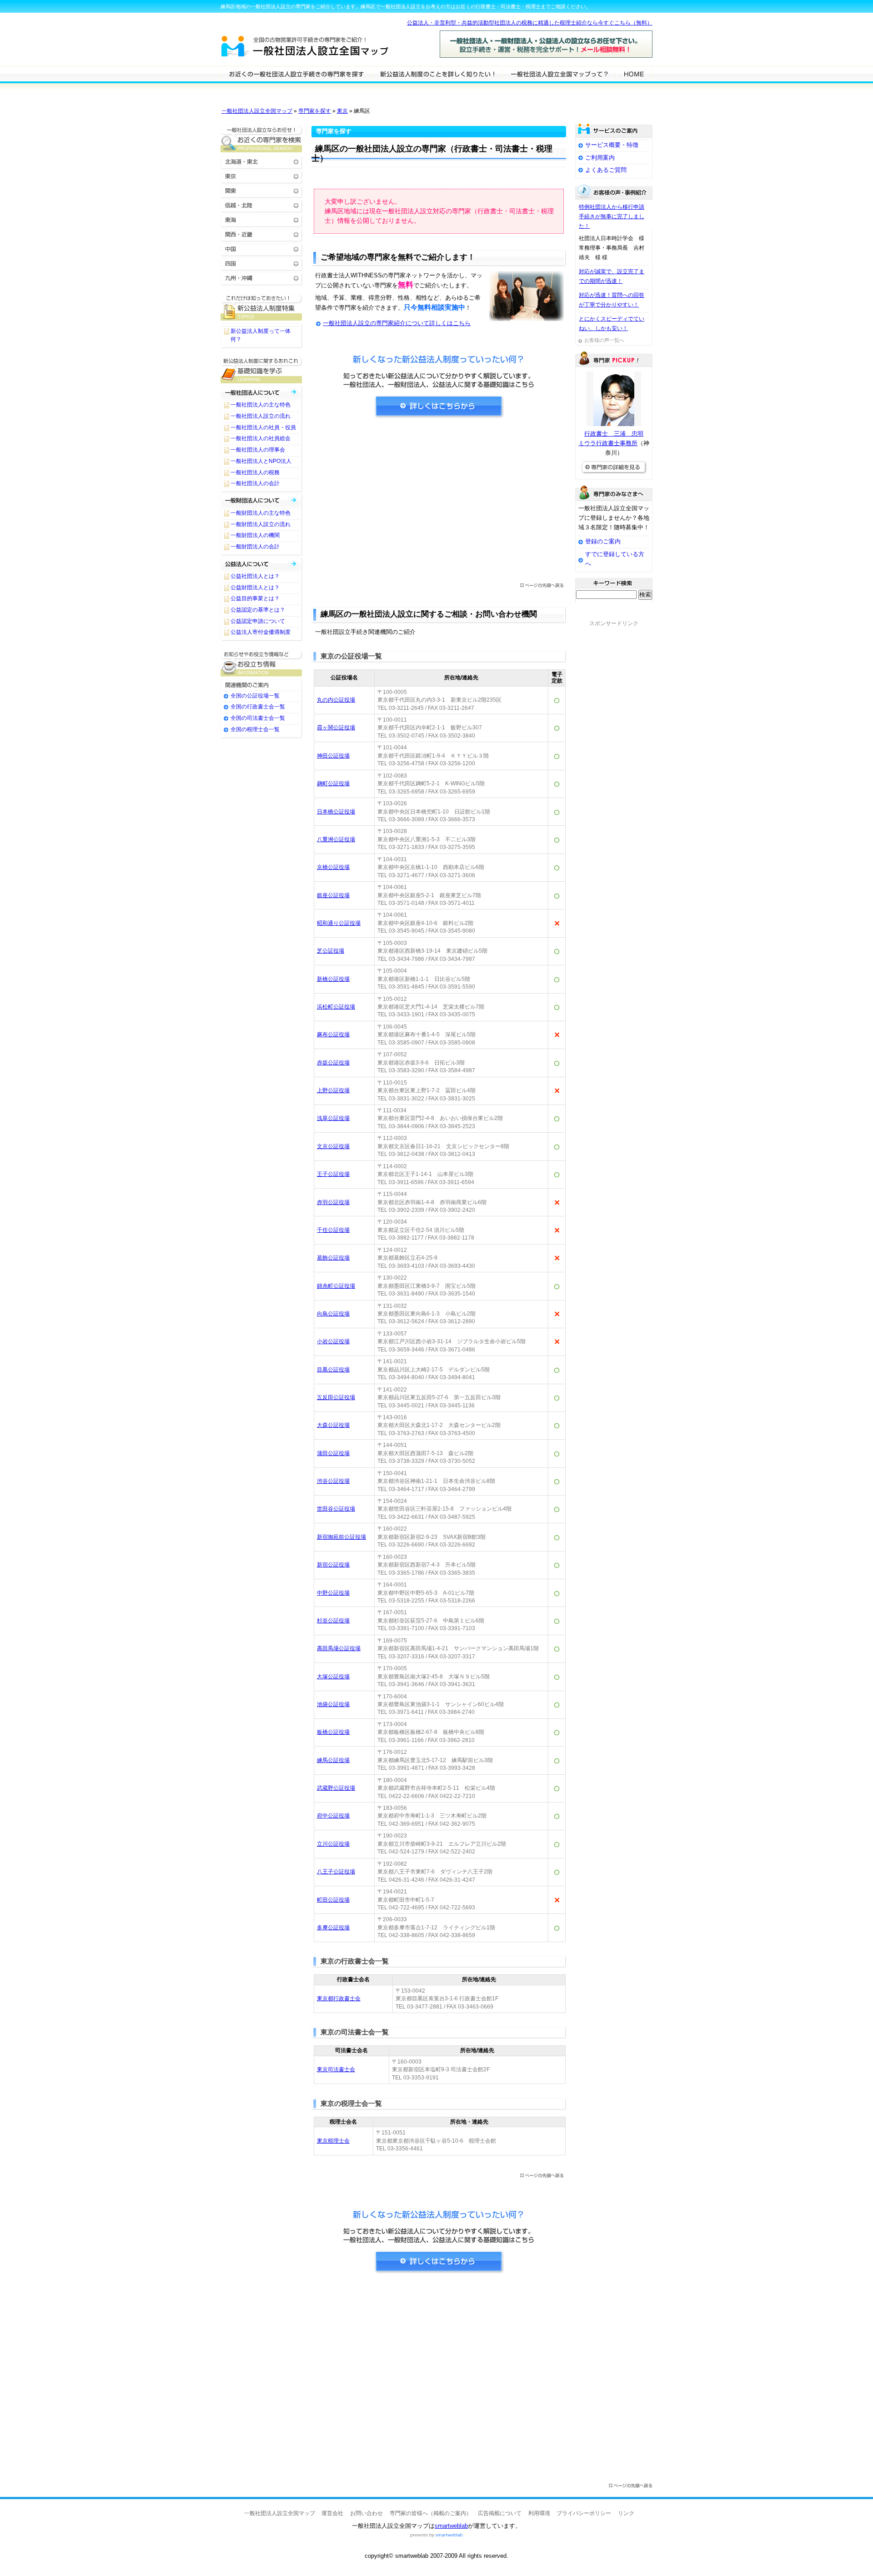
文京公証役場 (333, 1146)
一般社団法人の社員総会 (261, 438)
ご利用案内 (600, 158)
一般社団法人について (261, 392)
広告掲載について (500, 2513)
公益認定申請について (258, 621)
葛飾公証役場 (333, 1258)
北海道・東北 (261, 161)
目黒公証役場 (333, 1370)
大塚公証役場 (333, 1677)
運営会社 (332, 2513)
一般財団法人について (261, 500)
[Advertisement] (439, 503)
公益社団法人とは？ (255, 576)
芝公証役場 (331, 951)
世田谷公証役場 (336, 1509)
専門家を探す (315, 111)
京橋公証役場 (333, 867)
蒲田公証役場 (333, 1453)
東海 (261, 219)
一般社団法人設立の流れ (261, 416)
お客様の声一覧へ (604, 340)
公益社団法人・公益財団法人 (261, 564)
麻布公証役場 (333, 1034)
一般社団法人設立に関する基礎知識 (261, 370)
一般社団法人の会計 (255, 483)
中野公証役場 (333, 1593)
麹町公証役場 (333, 783)
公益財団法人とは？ (255, 588)
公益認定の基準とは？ (258, 610)
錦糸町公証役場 (336, 1286)
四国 (261, 263)
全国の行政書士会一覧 (258, 707)
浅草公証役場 (333, 1118)
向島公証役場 (333, 1314)
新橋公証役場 (333, 979)
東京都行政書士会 (339, 1999)
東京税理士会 (333, 2141)
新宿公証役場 (333, 1565)
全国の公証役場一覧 (255, 696)
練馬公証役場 (333, 1760)
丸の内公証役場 (336, 700)
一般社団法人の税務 (255, 472)
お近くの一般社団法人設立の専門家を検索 (261, 139)
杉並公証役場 (333, 1621)
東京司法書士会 (336, 2069)
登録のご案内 (603, 541)
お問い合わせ (366, 2513)
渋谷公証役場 (333, 1481)
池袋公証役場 (333, 1704)
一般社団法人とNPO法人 (261, 461)
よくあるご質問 (606, 170)
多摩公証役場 (333, 1928)
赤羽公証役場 (333, 1202)
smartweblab (451, 2526)
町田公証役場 (333, 1900)
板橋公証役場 (333, 1732)
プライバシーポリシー (584, 2513)
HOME (634, 74)
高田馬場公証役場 (339, 1648)
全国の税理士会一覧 (255, 729)
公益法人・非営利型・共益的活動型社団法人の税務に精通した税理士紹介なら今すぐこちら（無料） (530, 23)
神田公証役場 (333, 756)
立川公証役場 (333, 1844)
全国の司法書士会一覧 (258, 718)
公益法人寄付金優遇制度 (261, 632)
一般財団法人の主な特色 (261, 513)
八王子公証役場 (336, 1872)
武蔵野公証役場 (336, 1788)
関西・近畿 (261, 234)
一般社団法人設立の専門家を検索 (296, 74)
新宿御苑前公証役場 (341, 1537)
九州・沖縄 (261, 278)
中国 (261, 249)
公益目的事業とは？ (255, 598)
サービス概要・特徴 (612, 145)
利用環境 (539, 2513)
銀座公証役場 (333, 895)
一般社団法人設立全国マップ (257, 111)
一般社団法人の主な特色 (261, 405)
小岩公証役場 (333, 1341)
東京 (342, 111)
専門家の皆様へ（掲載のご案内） (431, 2513)
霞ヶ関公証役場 (336, 728)
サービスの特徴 (559, 74)
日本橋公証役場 (336, 812)
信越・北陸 (261, 205)
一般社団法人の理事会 (258, 450)
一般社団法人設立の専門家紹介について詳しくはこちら (397, 323)
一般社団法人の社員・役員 (263, 427)
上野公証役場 (333, 1090)
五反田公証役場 (336, 1397)
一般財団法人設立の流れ (261, 524)
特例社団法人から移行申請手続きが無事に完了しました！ (612, 216)
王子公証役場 (333, 1174)
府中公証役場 (333, 1816)
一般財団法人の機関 (255, 535)
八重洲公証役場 (336, 839)
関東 (261, 190)
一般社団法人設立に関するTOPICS (261, 307)
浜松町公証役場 (336, 1007)
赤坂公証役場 (333, 1063)
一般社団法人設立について (437, 74)
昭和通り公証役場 (339, 923)
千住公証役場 (333, 1230)
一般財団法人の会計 (255, 547)
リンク (626, 2513)
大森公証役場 (333, 1425)
